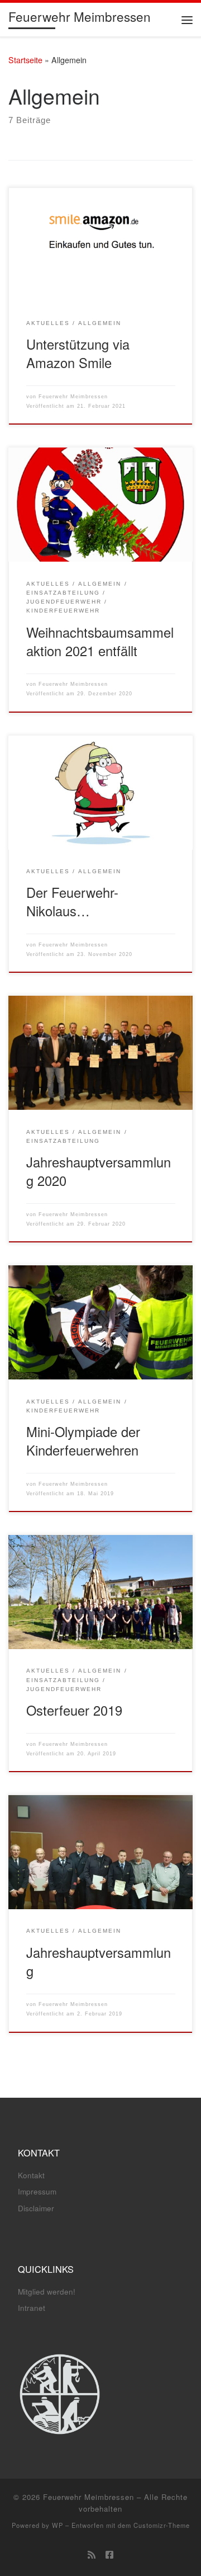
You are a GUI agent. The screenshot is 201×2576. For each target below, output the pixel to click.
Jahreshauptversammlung (99, 1962)
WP (58, 2525)
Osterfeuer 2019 (74, 1710)
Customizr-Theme (162, 2525)
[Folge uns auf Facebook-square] (109, 2554)
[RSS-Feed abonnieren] (92, 2554)
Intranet (32, 2308)
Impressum (37, 2191)
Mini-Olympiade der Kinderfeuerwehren (83, 1441)
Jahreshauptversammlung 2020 (99, 1171)
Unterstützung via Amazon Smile (78, 353)
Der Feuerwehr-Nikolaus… (72, 901)
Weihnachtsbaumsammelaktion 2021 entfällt (100, 641)
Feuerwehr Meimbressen (73, 397)
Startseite (25, 60)
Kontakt (31, 2175)
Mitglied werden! (47, 2292)
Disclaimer (36, 2208)
